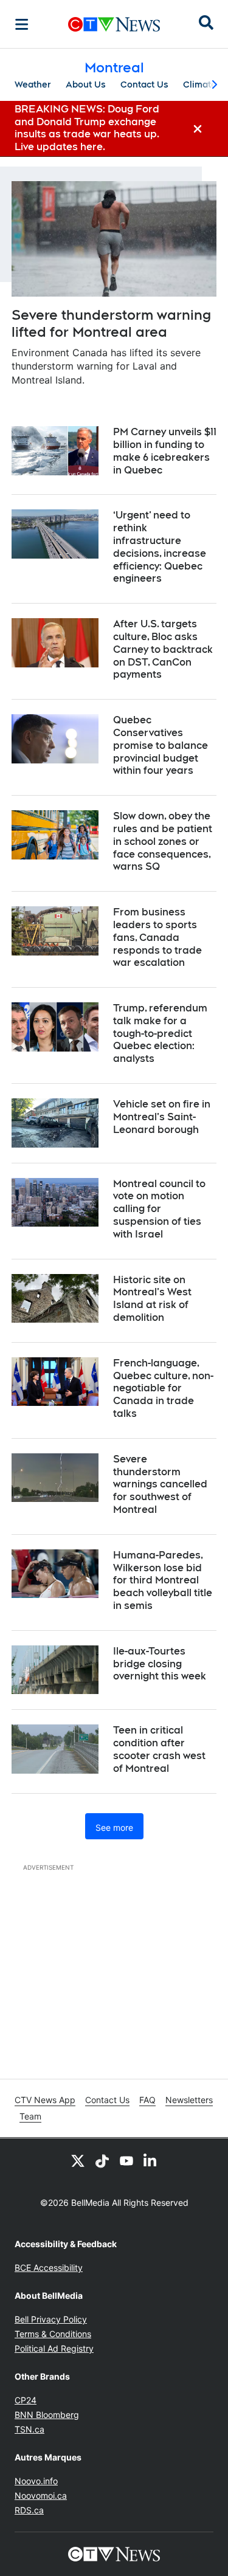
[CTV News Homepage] (114, 24)
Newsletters (189, 2100)
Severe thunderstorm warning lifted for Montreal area (111, 324)
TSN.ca (29, 2429)
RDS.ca (29, 2510)
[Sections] (22, 24)
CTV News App (45, 2100)
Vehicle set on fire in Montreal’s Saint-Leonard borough (162, 1117)
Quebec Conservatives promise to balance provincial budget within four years (161, 745)
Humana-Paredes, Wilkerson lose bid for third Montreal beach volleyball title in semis (163, 1580)
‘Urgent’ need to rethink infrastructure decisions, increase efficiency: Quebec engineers (160, 547)
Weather (33, 84)
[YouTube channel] (126, 2160)
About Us (86, 84)
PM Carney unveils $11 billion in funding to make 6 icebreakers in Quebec (165, 451)
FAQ (147, 2100)
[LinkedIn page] (151, 2160)
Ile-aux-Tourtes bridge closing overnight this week (160, 1664)
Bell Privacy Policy (51, 2319)
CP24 (26, 2400)
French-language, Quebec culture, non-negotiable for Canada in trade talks (163, 1388)
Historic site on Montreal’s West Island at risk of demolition (152, 1299)
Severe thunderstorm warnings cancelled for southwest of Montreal (160, 1484)
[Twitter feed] (78, 2160)
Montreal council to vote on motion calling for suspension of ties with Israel (159, 1209)
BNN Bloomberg (47, 2415)
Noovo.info (36, 2481)
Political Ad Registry (54, 2348)
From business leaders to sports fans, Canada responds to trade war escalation (157, 937)
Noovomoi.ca (41, 2495)
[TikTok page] (102, 2160)
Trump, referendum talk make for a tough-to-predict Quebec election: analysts (160, 1033)
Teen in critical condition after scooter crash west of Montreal (159, 1749)
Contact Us (144, 84)
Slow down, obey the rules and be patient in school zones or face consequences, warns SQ (163, 841)
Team (30, 2116)
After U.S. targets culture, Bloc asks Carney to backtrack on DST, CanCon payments (163, 649)
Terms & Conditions (53, 2334)
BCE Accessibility (49, 2268)
